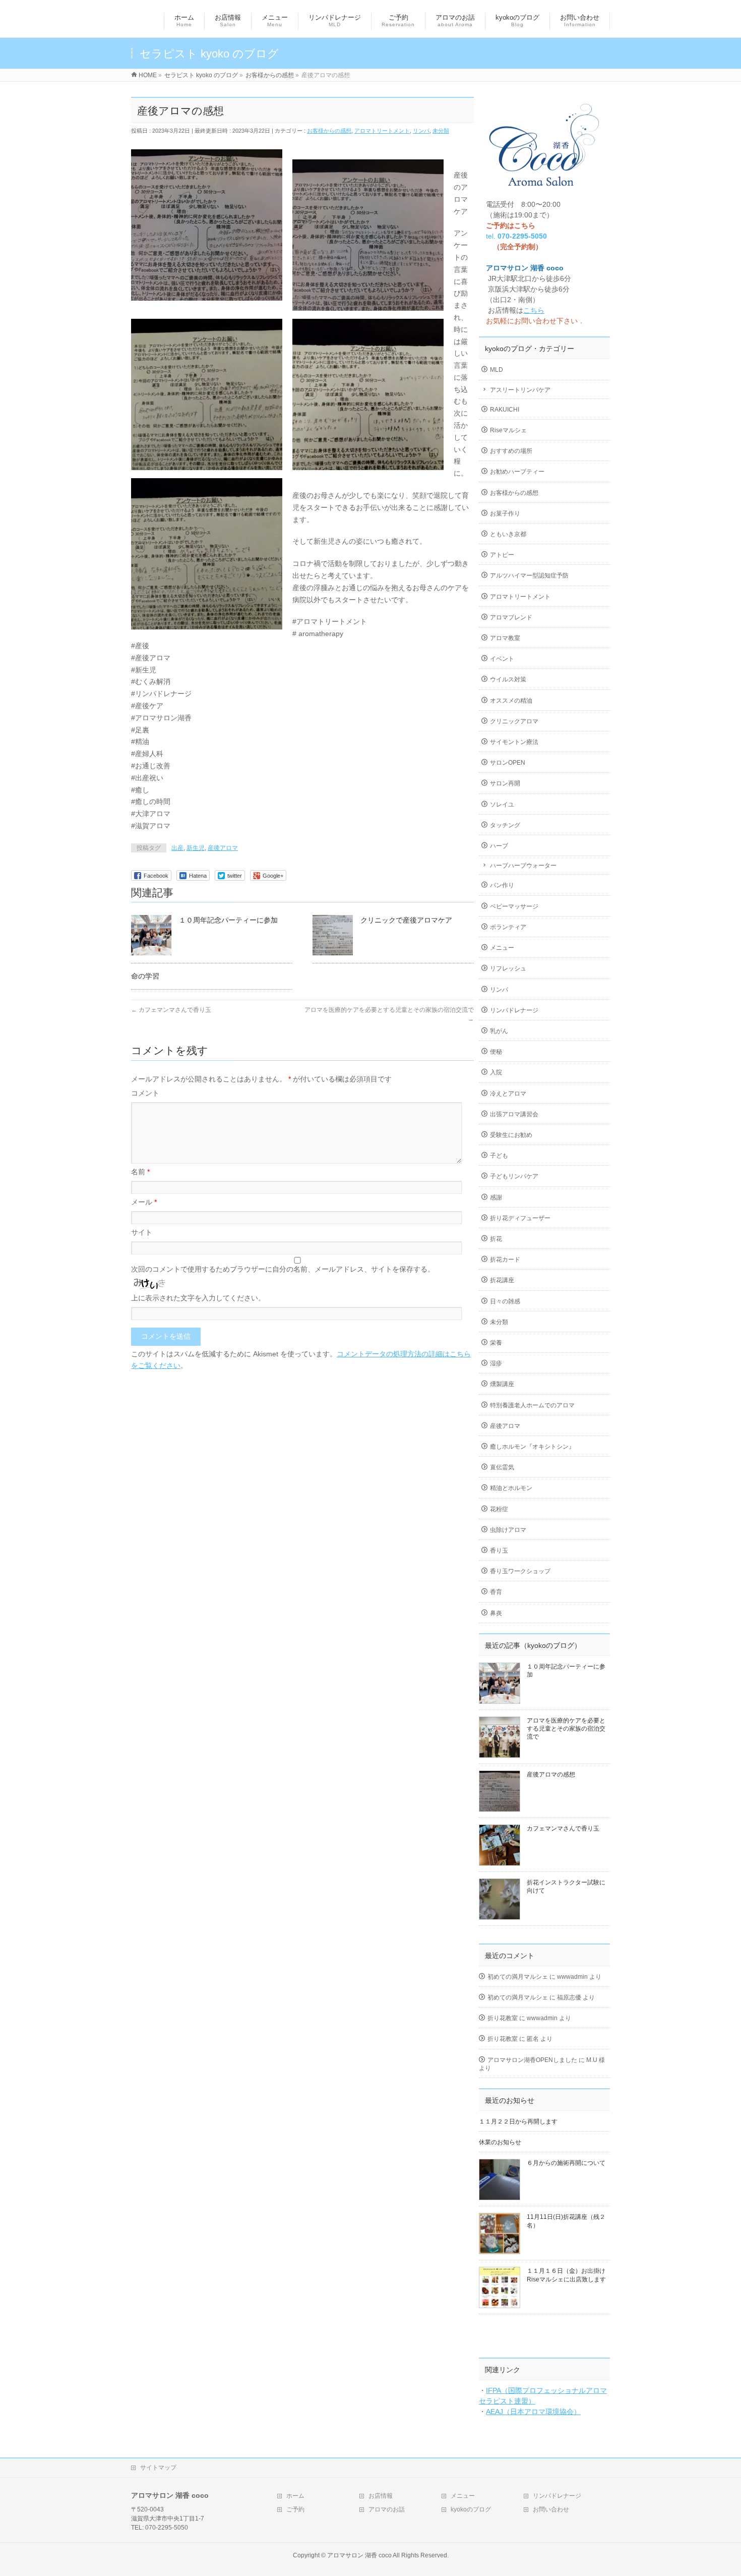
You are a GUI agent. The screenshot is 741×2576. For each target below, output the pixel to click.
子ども (499, 1156)
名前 (140, 1172)
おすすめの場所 (511, 451)
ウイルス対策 (508, 679)
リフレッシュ (508, 968)
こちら (534, 310)
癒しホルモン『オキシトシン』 (532, 1447)
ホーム (295, 2496)
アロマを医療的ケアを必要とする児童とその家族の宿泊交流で (566, 1729)
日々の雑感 (505, 1301)
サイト (142, 1232)
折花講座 (502, 1280)
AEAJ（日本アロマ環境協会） (533, 2412)
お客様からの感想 (329, 131)
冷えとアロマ (508, 1094)
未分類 (441, 131)
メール (144, 1202)
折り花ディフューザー (520, 1218)
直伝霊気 (502, 1467)
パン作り (502, 885)
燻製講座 (502, 1384)
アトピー (502, 555)
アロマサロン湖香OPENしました (532, 2060)
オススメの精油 (511, 701)
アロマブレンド (511, 617)
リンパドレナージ (514, 1010)
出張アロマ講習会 (514, 1114)
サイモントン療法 (514, 742)
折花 (496, 1239)
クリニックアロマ (514, 721)
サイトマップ (158, 2468)
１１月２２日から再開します (518, 2122)
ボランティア (508, 927)
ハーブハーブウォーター (523, 866)
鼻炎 (496, 1613)
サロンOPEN (508, 763)
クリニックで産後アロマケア (406, 920)
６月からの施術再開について (566, 2163)
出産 (177, 848)
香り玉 (499, 1551)
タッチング (505, 825)
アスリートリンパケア (520, 390)
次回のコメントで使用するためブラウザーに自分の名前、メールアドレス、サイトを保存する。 (283, 1269)
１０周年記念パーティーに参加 (228, 920)
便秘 (496, 1052)
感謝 (496, 1197)
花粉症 (499, 1509)
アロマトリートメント (382, 131)
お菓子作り (505, 513)
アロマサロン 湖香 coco (359, 2555)
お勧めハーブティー (517, 472)
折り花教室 (503, 2018)
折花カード (505, 1260)
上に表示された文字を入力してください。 (198, 1298)
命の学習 (145, 976)
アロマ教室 (505, 638)
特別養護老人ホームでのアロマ (532, 1405)
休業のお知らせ (500, 2142)
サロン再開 (505, 783)
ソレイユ (502, 805)
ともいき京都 (508, 534)
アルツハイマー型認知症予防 (529, 576)
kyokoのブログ (471, 2509)
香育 (496, 1592)
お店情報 (381, 2496)
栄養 (496, 1343)
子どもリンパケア (514, 1176)
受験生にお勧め (511, 1135)
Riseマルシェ (508, 430)
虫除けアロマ (508, 1530)
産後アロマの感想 (551, 1774)
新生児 (196, 848)
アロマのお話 (387, 2509)
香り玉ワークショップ (520, 1571)
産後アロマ (223, 848)
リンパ (421, 131)
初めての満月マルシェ (518, 1977)
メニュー (502, 948)
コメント (145, 1093)
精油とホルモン (511, 1488)
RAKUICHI (505, 410)
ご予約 (295, 2509)
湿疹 (496, 1363)
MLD (497, 370)
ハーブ (499, 846)
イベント (502, 659)
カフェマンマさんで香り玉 (171, 1010)
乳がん (499, 1031)
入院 (496, 1072)
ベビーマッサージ (514, 906)
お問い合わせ (551, 2509)
